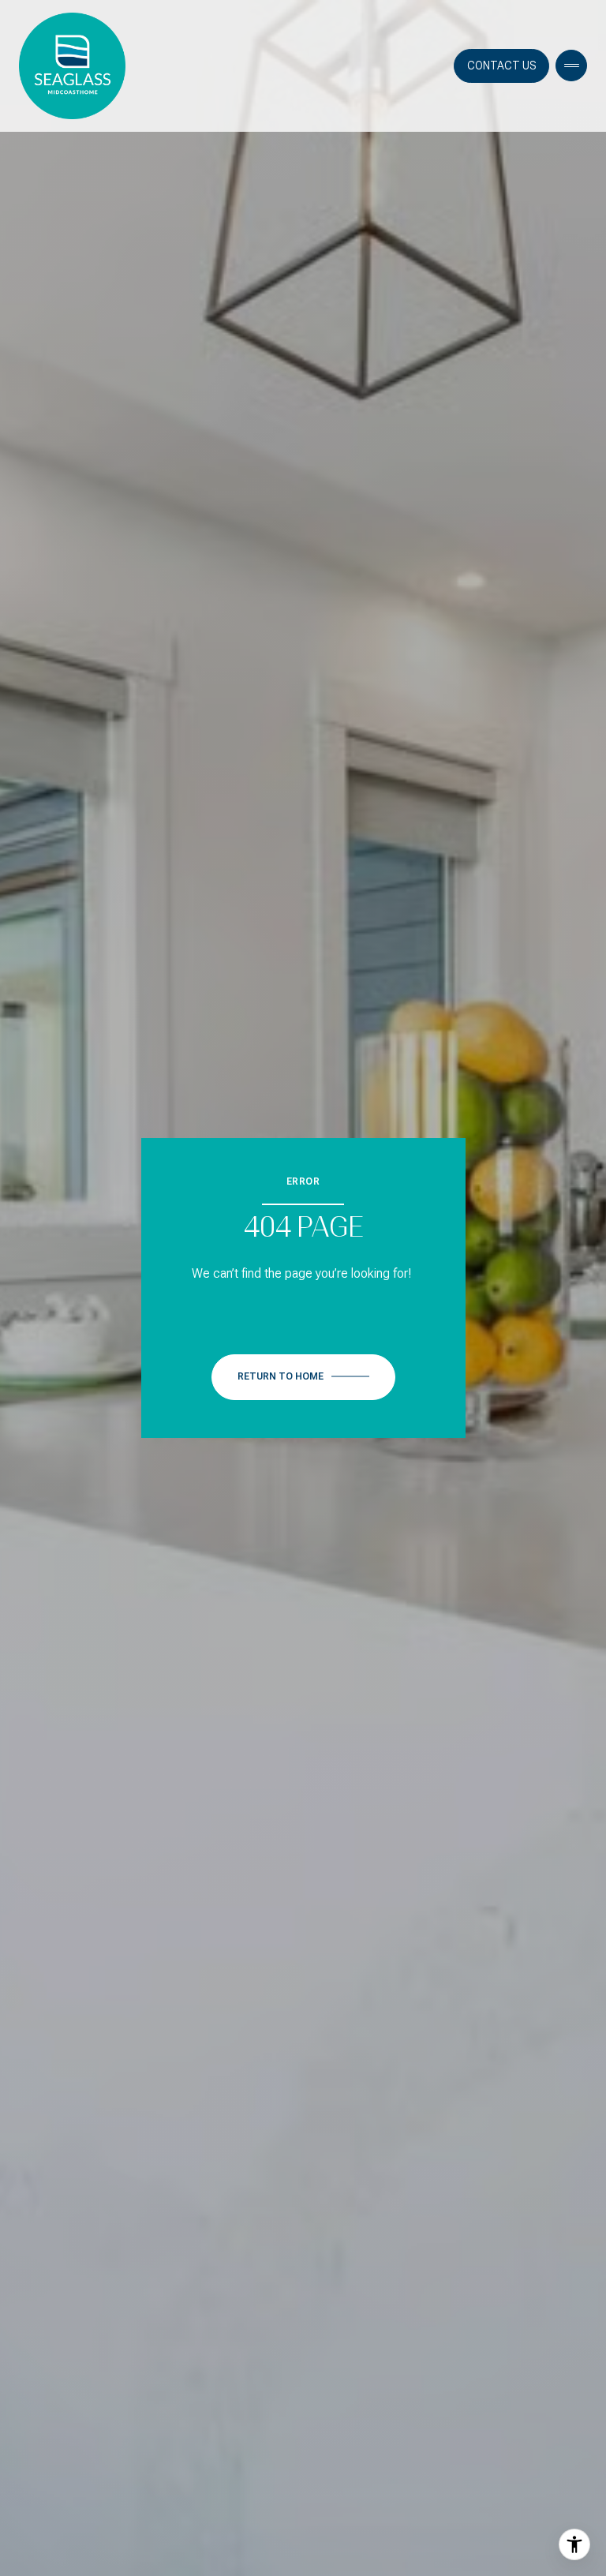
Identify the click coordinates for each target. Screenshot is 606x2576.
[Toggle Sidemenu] (571, 66)
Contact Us (501, 66)
